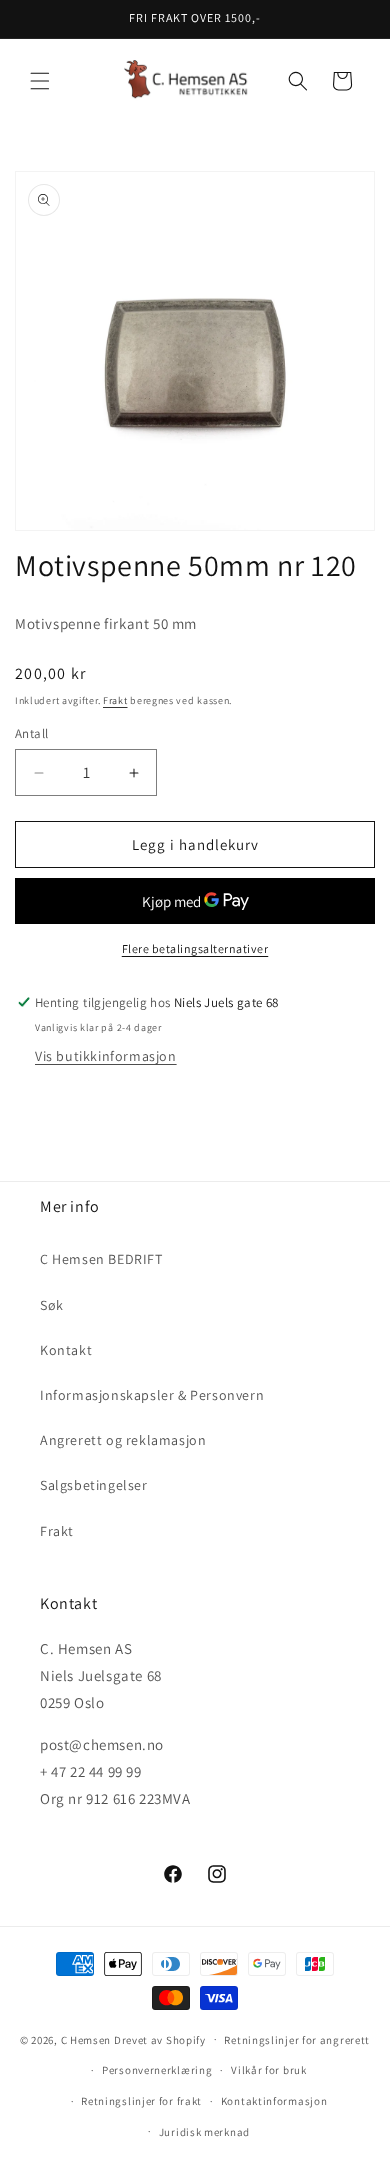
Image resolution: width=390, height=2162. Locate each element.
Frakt (115, 700)
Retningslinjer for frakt (141, 2101)
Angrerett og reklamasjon (123, 1440)
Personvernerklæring (157, 2070)
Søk (52, 1305)
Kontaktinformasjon (274, 2101)
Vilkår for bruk (269, 2070)
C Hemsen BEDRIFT (101, 1259)
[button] (40, 81)
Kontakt (66, 1350)
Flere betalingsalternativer (195, 948)
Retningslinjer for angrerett (297, 2040)
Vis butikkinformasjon (106, 1056)
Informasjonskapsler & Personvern (152, 1395)
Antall (31, 733)
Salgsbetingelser (94, 1485)
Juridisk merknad (204, 2132)
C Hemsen (86, 2039)
